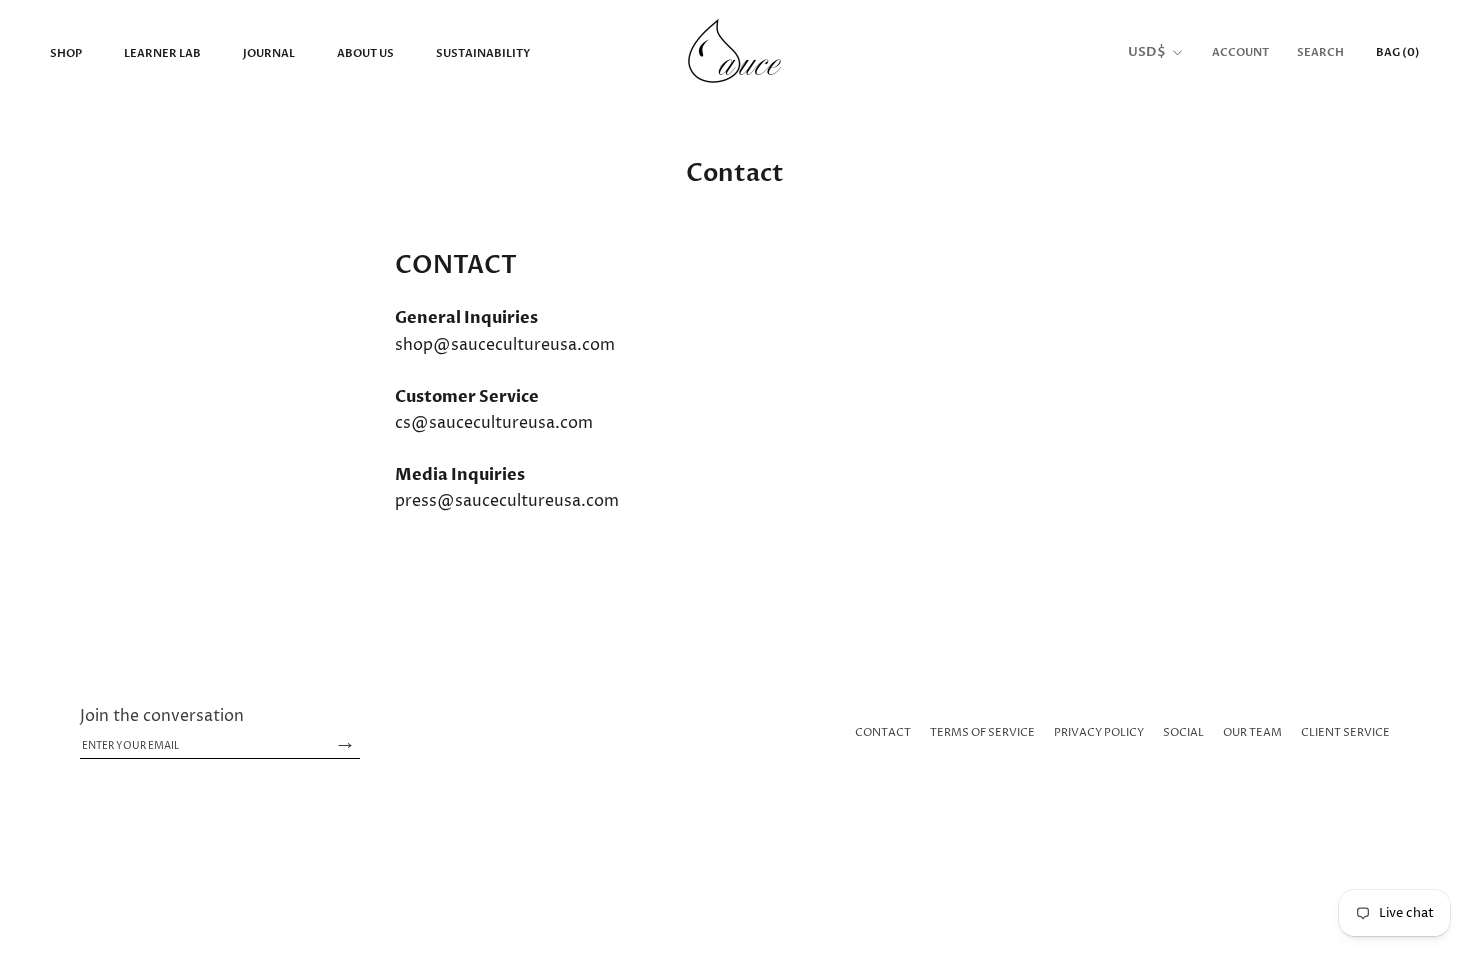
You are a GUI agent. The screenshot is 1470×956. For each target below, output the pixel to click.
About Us (365, 53)
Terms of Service (982, 732)
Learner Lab (162, 53)
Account (1240, 52)
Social (1183, 732)
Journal (269, 53)
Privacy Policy (1099, 732)
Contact (883, 732)
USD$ (1147, 52)
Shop (66, 53)
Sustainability (483, 53)
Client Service (1345, 732)
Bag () (1398, 52)
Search (1320, 52)
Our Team (1252, 732)
